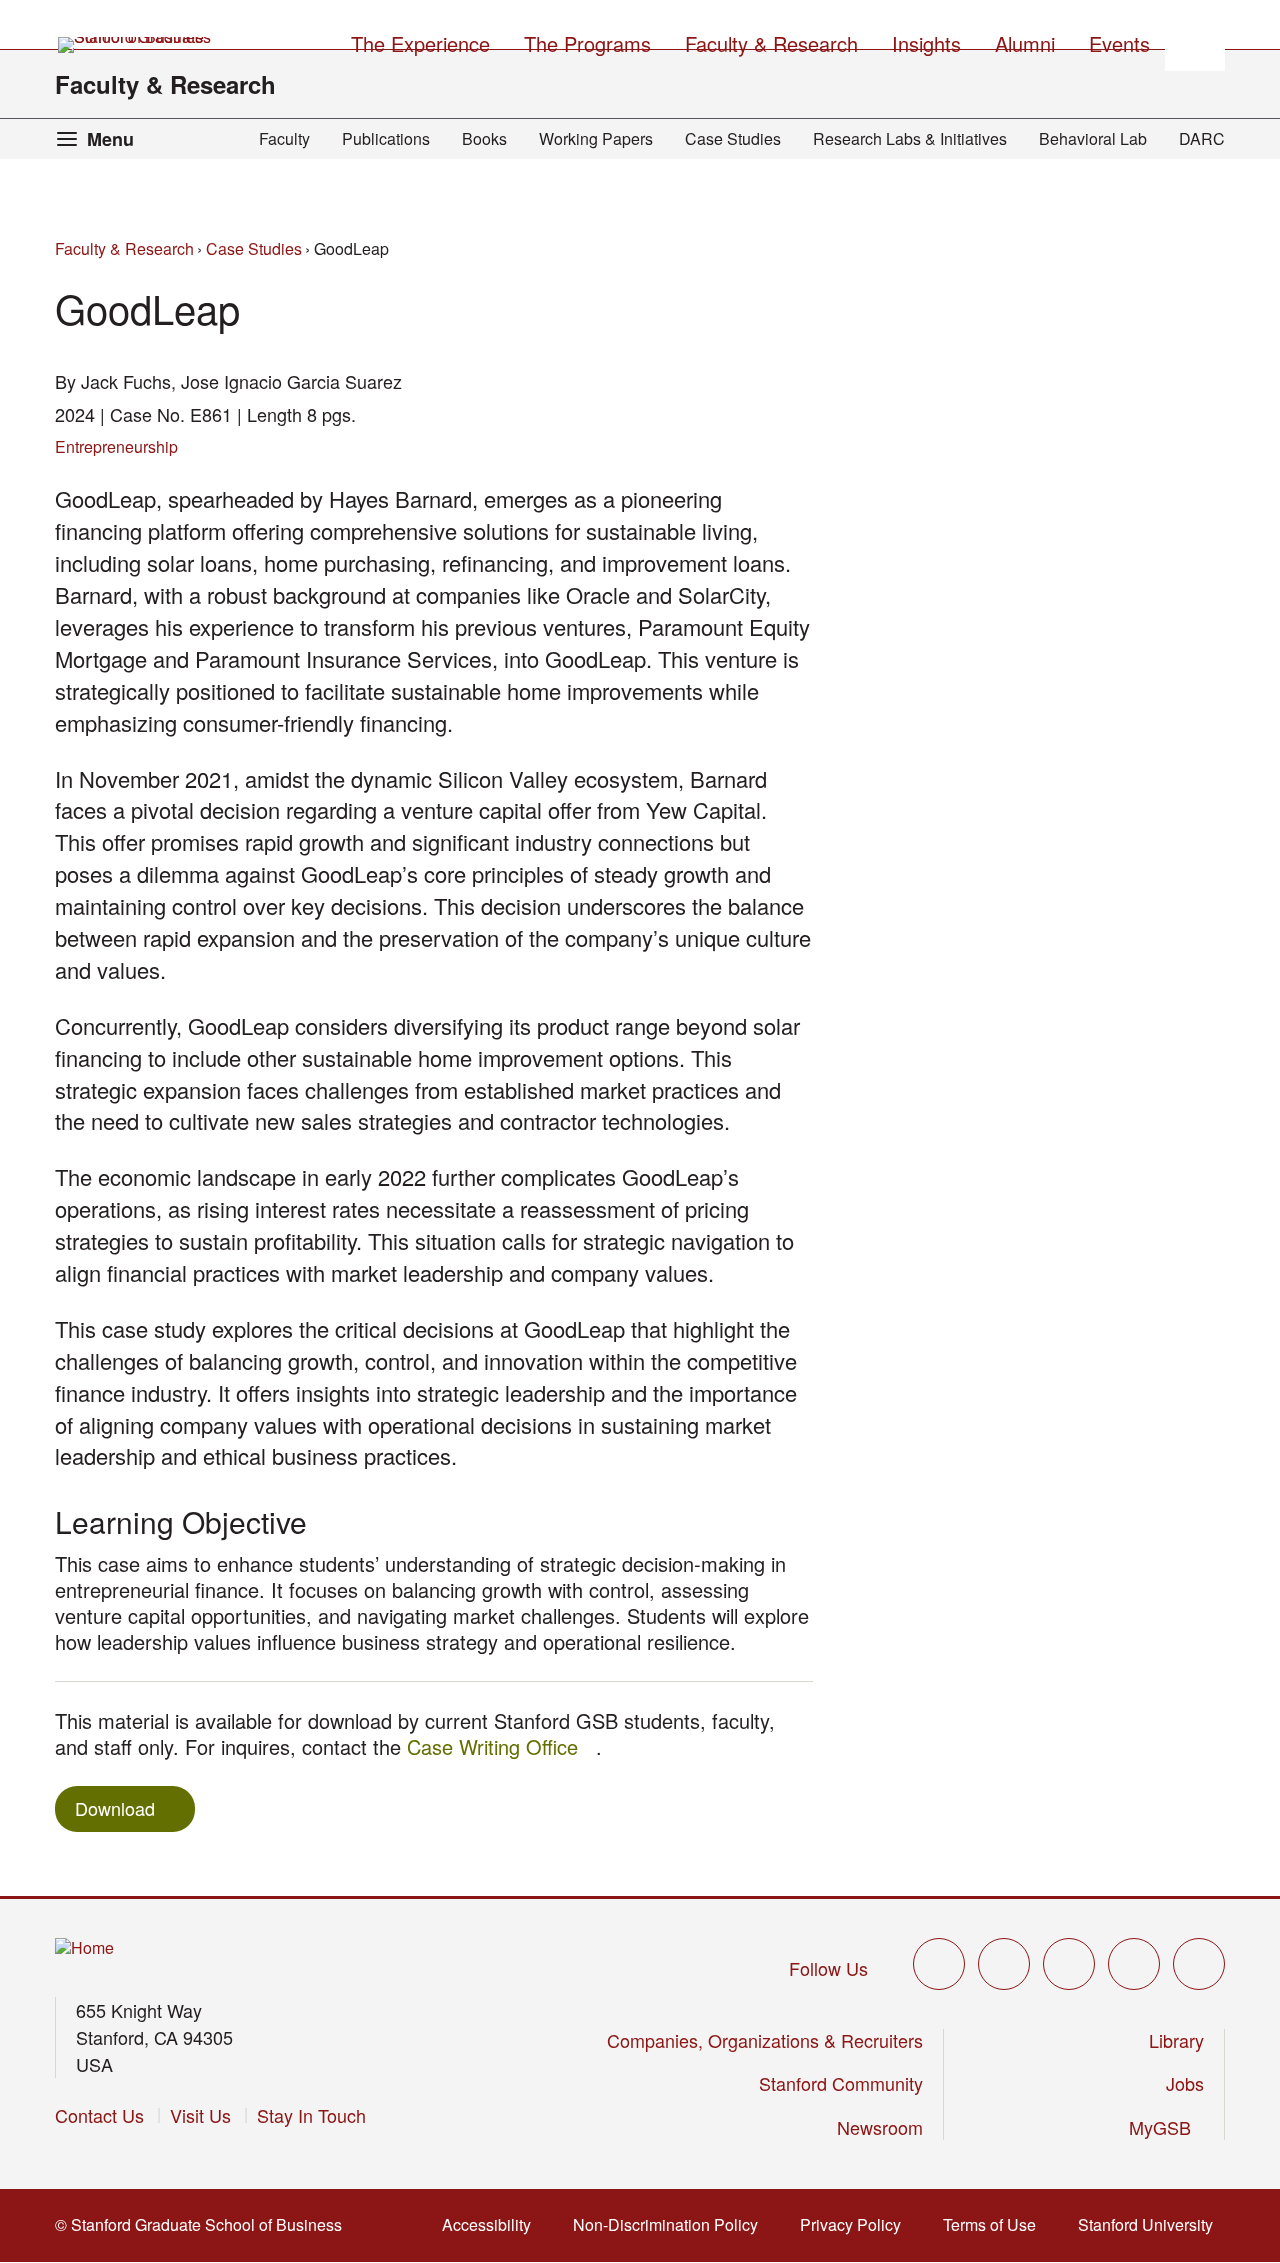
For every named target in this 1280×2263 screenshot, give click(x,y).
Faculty (284, 138)
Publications (386, 138)
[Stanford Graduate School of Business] (136, 45)
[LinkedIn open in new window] (1199, 1964)
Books (484, 138)
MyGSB (1166, 2127)
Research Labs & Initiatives (910, 138)
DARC (1202, 138)
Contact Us (99, 2115)
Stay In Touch (311, 2115)
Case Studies (733, 138)
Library (1176, 2040)
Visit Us (200, 2115)
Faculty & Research (165, 84)
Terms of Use (995, 2224)
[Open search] (1195, 41)
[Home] (84, 1948)
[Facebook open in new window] (1004, 1964)
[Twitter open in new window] (939, 1964)
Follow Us (828, 1968)
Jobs (1185, 2083)
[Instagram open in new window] (1069, 1964)
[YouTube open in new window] (1134, 1964)
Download (115, 1808)
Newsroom (880, 2127)
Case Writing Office (501, 1746)
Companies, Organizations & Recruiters (765, 2040)
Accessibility (492, 2224)
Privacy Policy (856, 2224)
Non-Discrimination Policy (671, 2224)
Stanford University (1151, 2224)
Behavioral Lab (1093, 138)
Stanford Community (841, 2083)
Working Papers (596, 138)
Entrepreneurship (116, 446)
